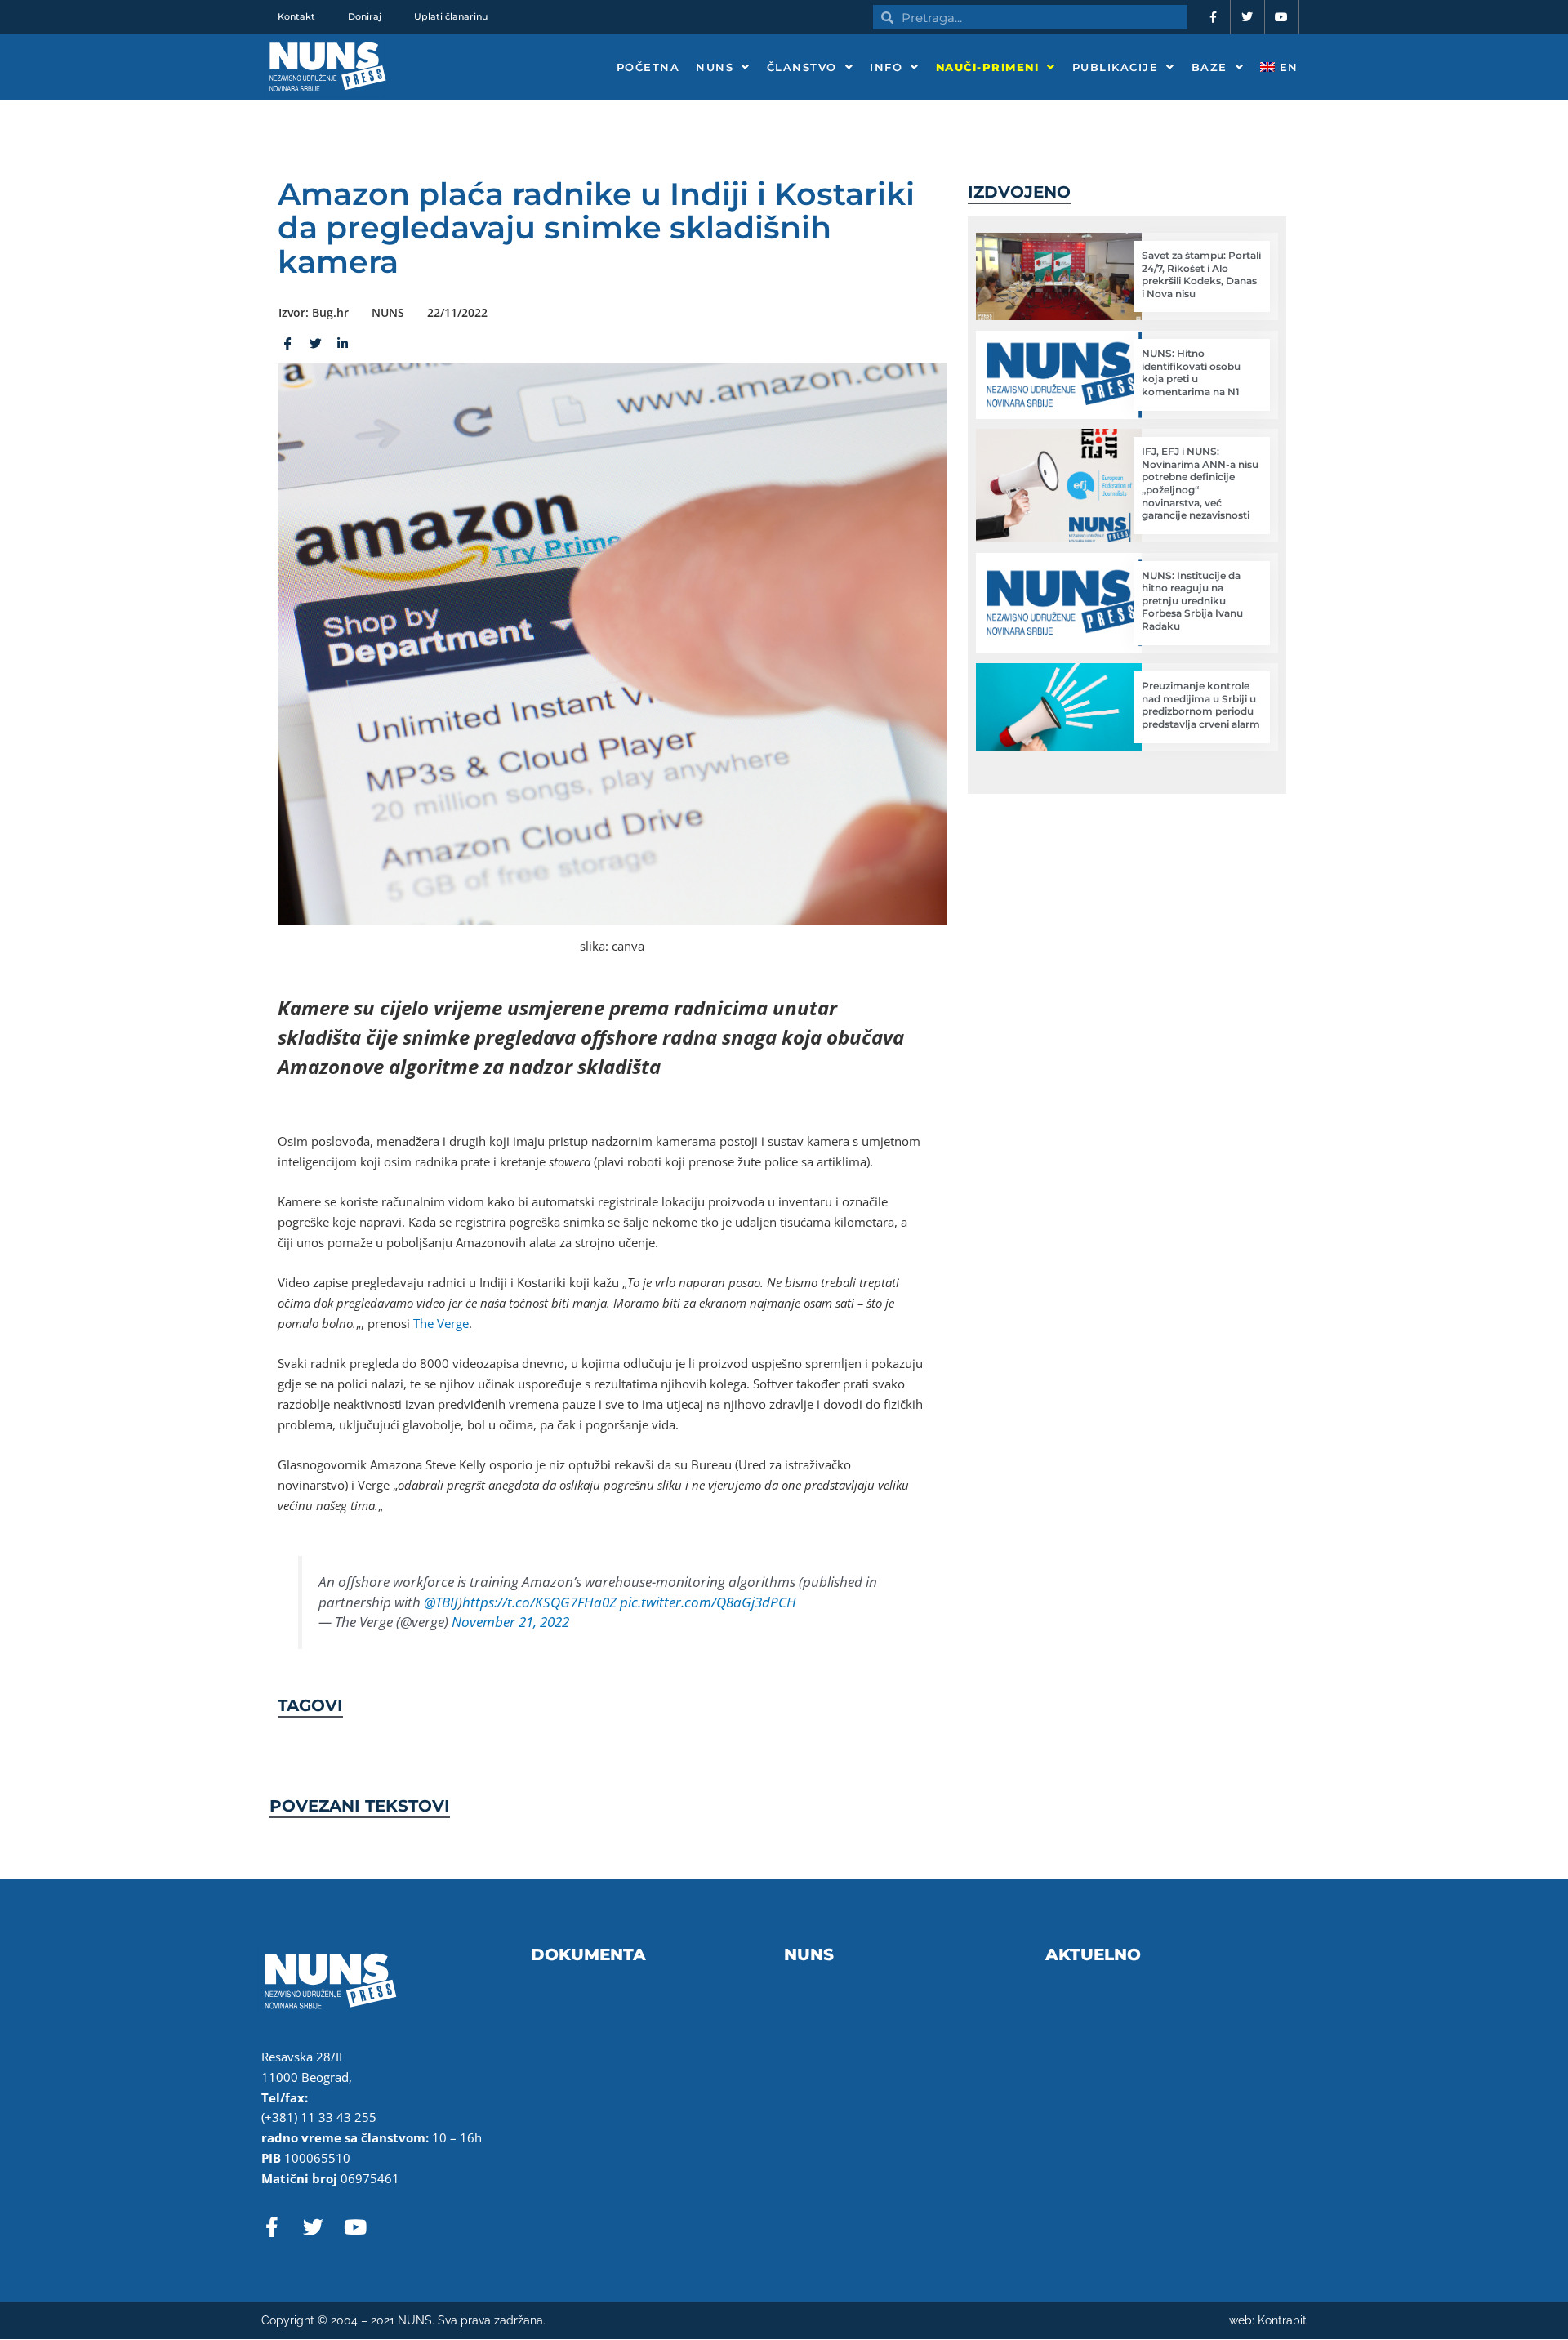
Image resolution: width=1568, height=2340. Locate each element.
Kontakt (296, 16)
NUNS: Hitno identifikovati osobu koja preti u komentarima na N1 (1191, 372)
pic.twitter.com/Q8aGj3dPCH (708, 1602)
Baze (1209, 67)
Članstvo (802, 67)
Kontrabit (1282, 2320)
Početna (648, 67)
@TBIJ (441, 1602)
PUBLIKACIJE (1116, 67)
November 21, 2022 (510, 1622)
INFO (886, 67)
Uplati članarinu (451, 16)
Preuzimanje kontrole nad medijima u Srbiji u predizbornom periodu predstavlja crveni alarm (1201, 705)
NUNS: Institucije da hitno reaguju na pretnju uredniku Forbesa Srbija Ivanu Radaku (1192, 601)
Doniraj (365, 16)
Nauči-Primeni (988, 67)
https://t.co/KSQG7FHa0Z (539, 1602)
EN (1287, 67)
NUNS (715, 67)
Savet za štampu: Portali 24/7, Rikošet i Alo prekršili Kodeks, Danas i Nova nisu (1201, 274)
